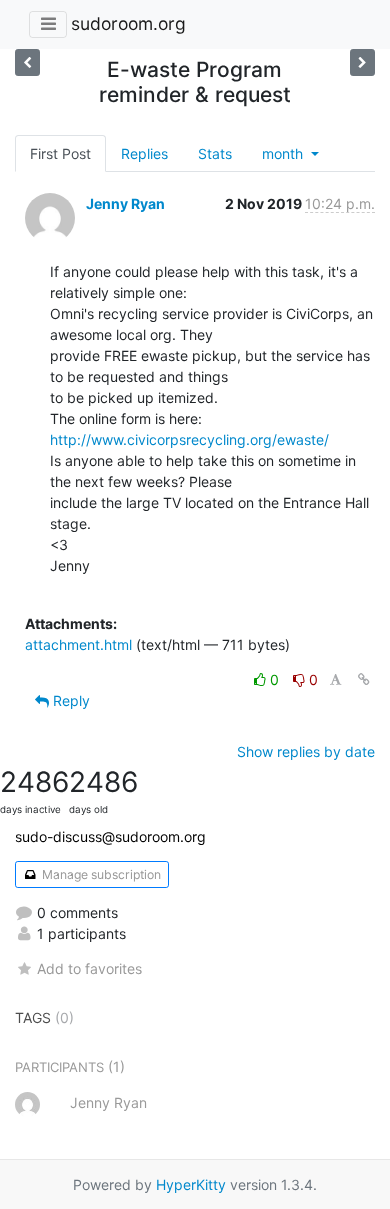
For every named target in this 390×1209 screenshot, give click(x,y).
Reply (69, 700)
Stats (215, 153)
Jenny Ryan (125, 203)
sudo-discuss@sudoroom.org (110, 836)
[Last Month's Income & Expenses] (362, 62)
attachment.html (78, 644)
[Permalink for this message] (364, 679)
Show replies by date (306, 751)
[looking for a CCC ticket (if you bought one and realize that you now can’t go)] (27, 62)
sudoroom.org (128, 23)
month (284, 153)
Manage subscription (100, 874)
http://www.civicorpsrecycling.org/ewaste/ (189, 439)
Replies (144, 153)
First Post (60, 153)
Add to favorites (89, 968)
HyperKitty (191, 1184)
